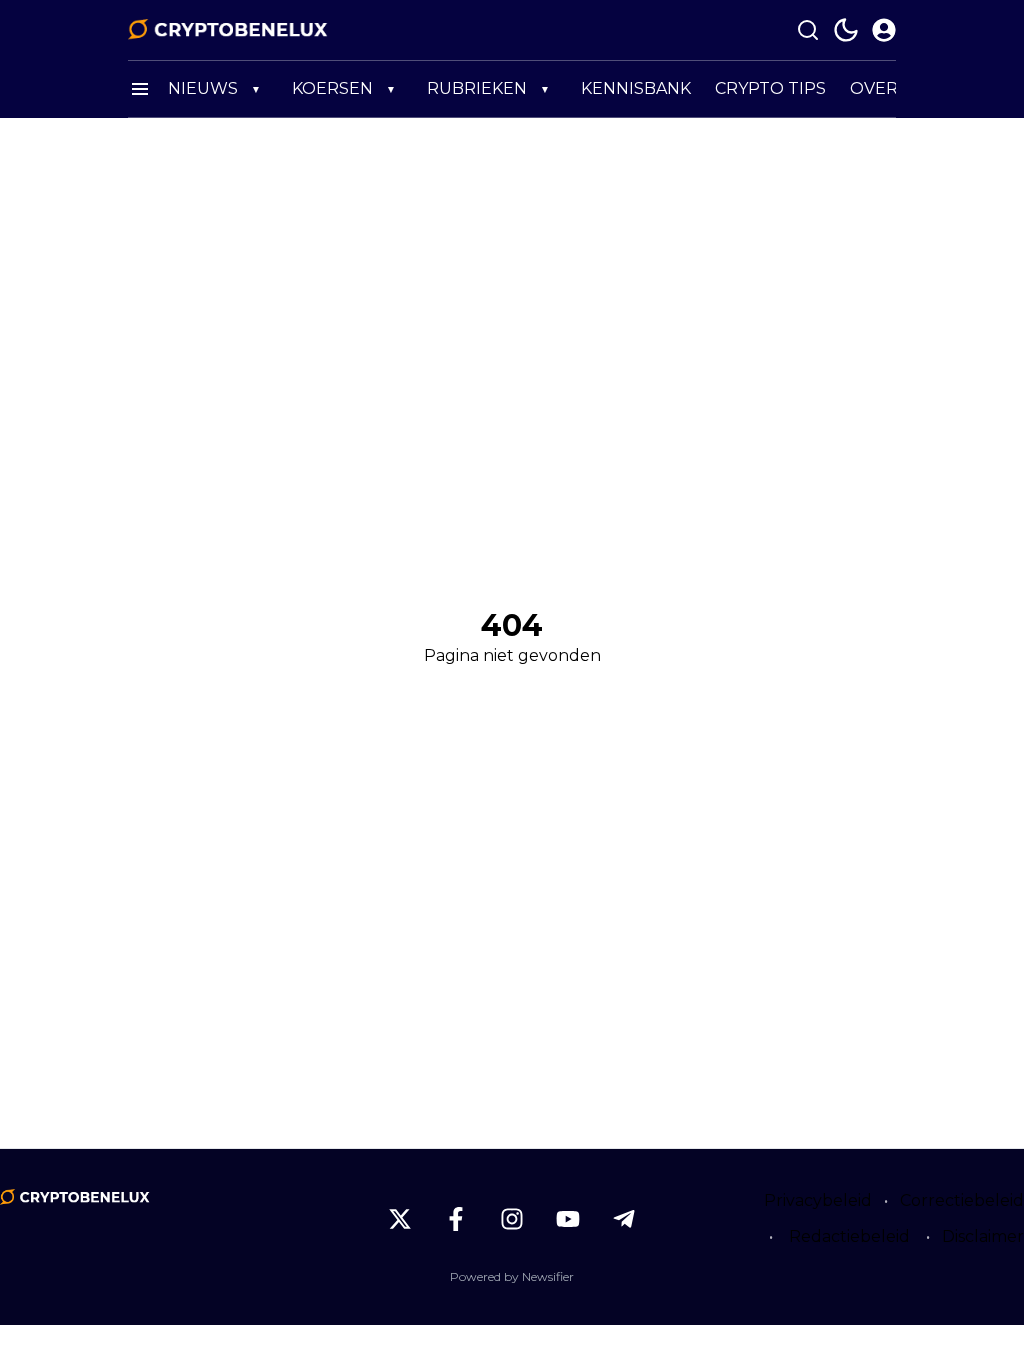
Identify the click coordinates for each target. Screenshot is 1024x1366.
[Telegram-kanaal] (624, 1219)
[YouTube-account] (568, 1219)
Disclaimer (983, 1236)
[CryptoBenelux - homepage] (228, 30)
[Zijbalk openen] (140, 89)
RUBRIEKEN (477, 88)
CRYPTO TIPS (770, 88)
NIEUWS (203, 88)
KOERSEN (332, 88)
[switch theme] (846, 30)
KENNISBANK (636, 88)
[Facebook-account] (456, 1219)
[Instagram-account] (512, 1219)
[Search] (808, 30)
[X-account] (400, 1219)
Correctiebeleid (962, 1200)
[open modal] (884, 30)
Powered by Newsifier (512, 1276)
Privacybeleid (818, 1200)
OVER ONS (894, 88)
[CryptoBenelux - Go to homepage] (75, 1197)
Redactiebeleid (849, 1236)
